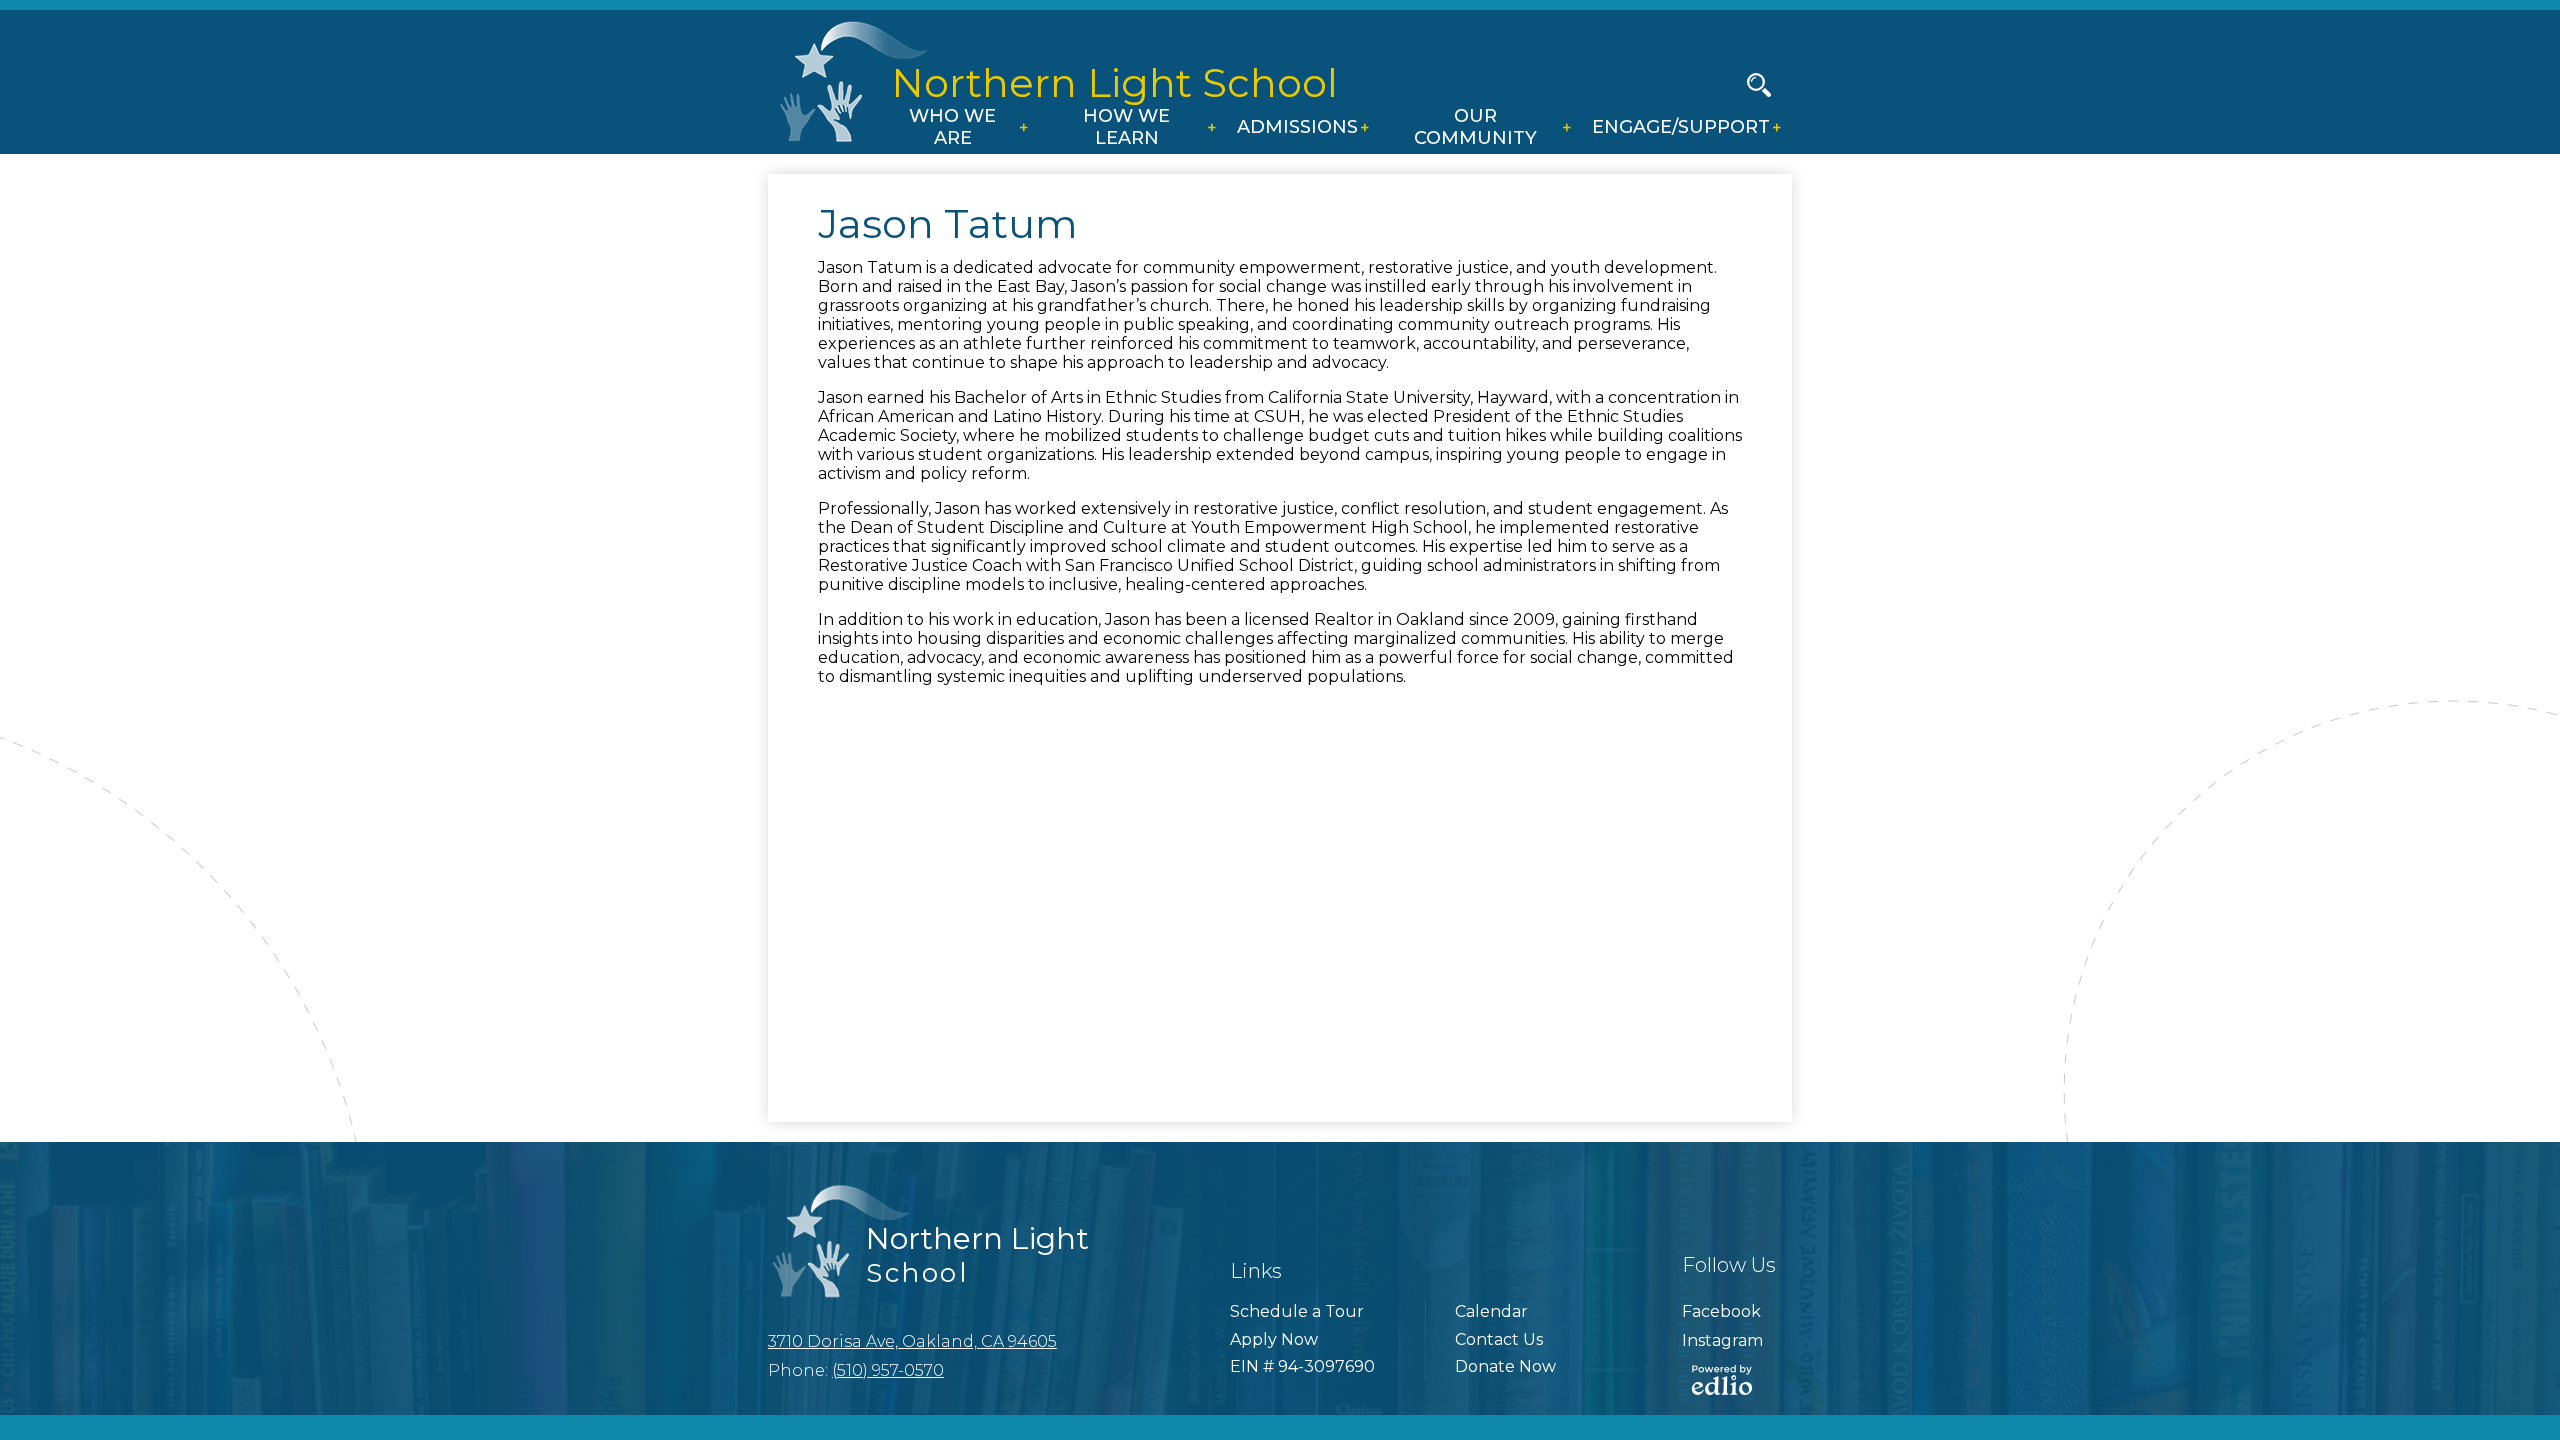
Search (1759, 85)
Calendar (1491, 1311)
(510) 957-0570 (888, 1370)
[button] (958, 129)
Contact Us (1499, 1339)
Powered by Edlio (1722, 1380)
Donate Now (1505, 1366)
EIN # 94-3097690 (1302, 1366)
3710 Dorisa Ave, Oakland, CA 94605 (912, 1341)
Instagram (1722, 1340)
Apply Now (1274, 1339)
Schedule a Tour (1297, 1311)
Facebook (1721, 1311)
